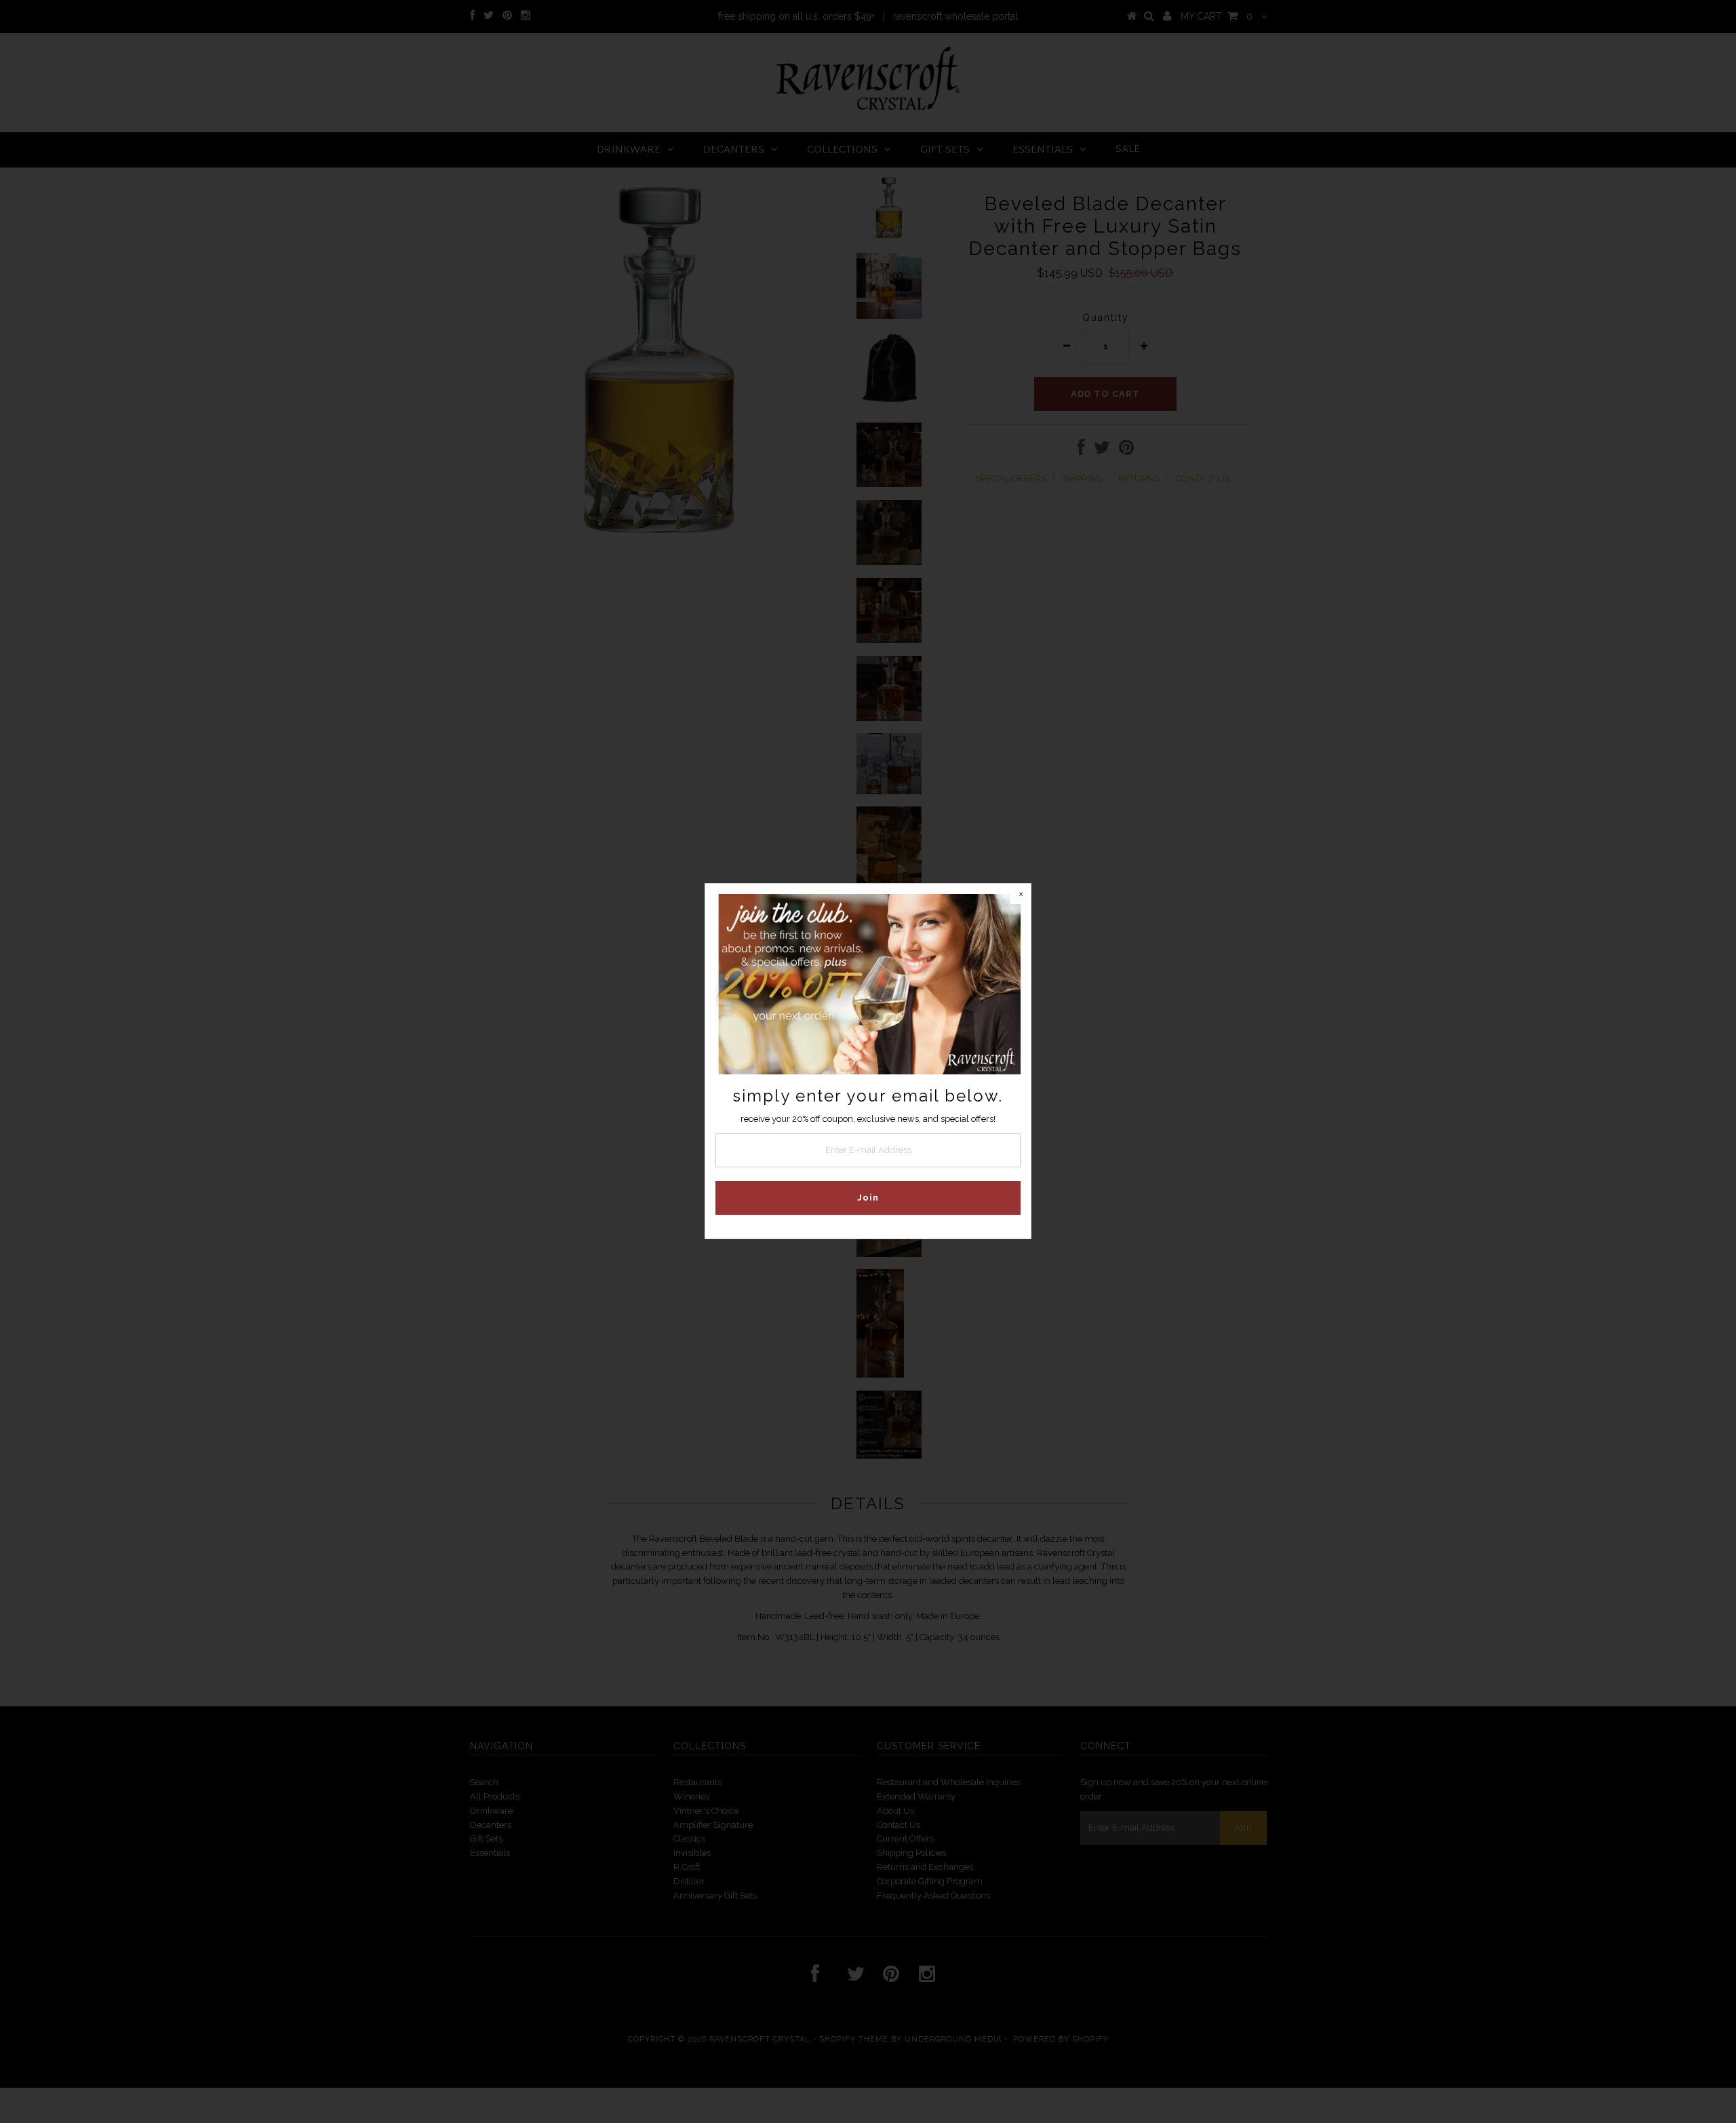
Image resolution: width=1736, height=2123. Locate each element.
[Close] (1021, 894)
